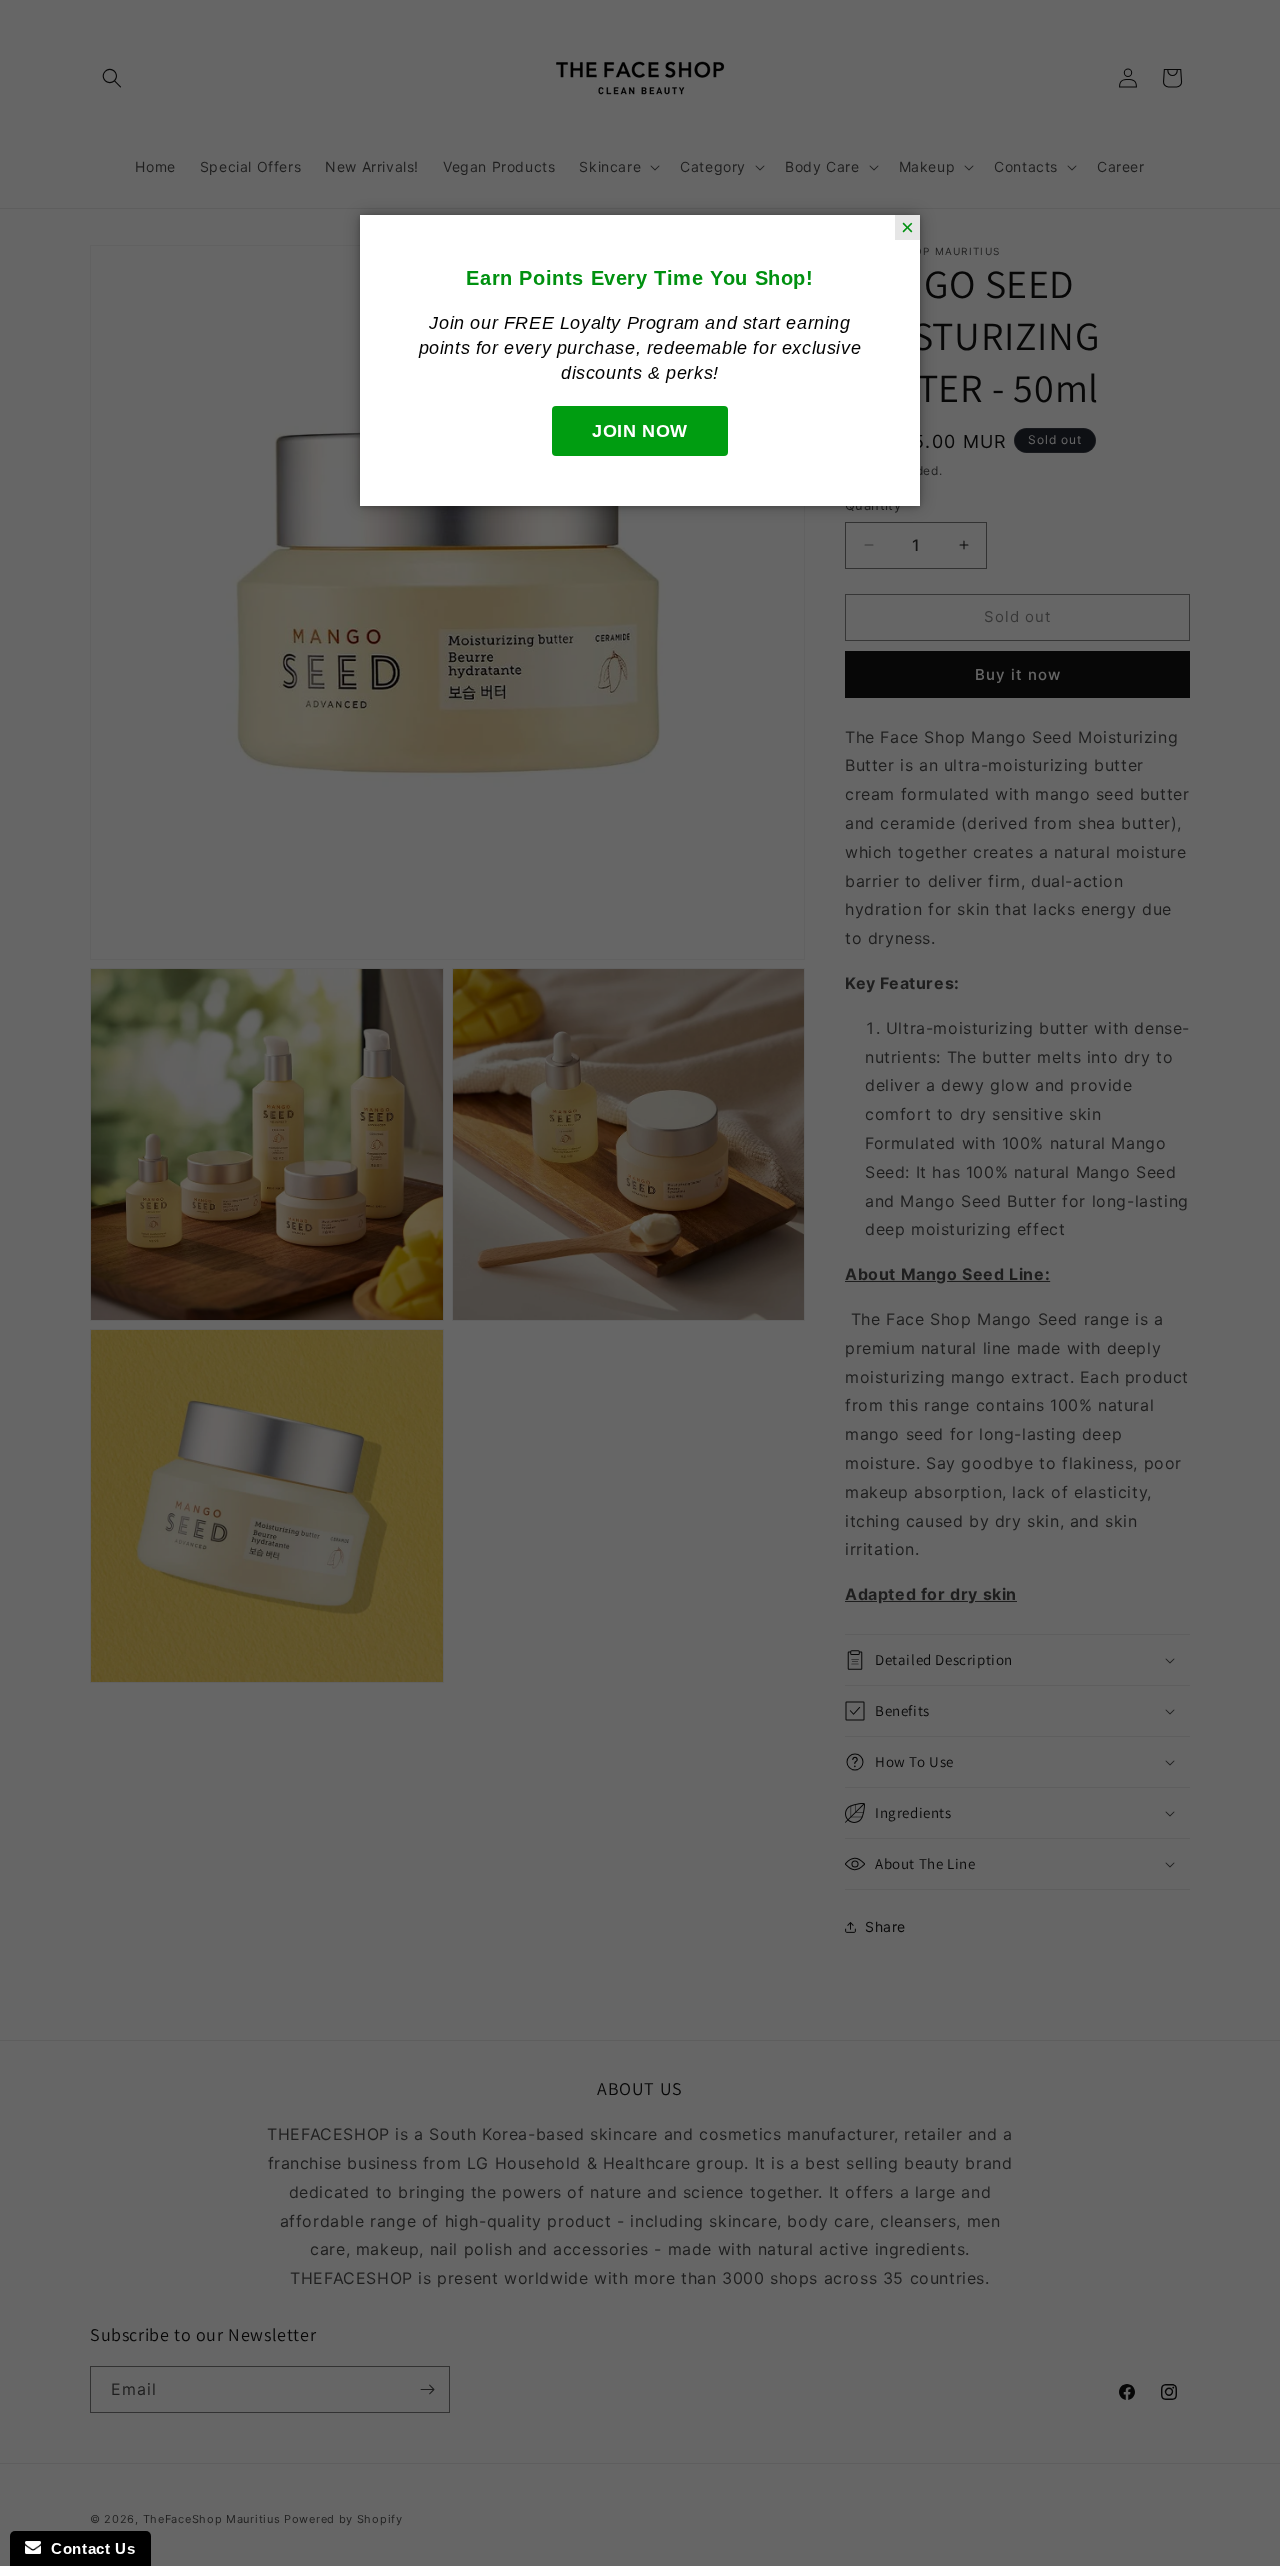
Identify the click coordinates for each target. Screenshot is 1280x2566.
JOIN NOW (640, 431)
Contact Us (88, 2548)
